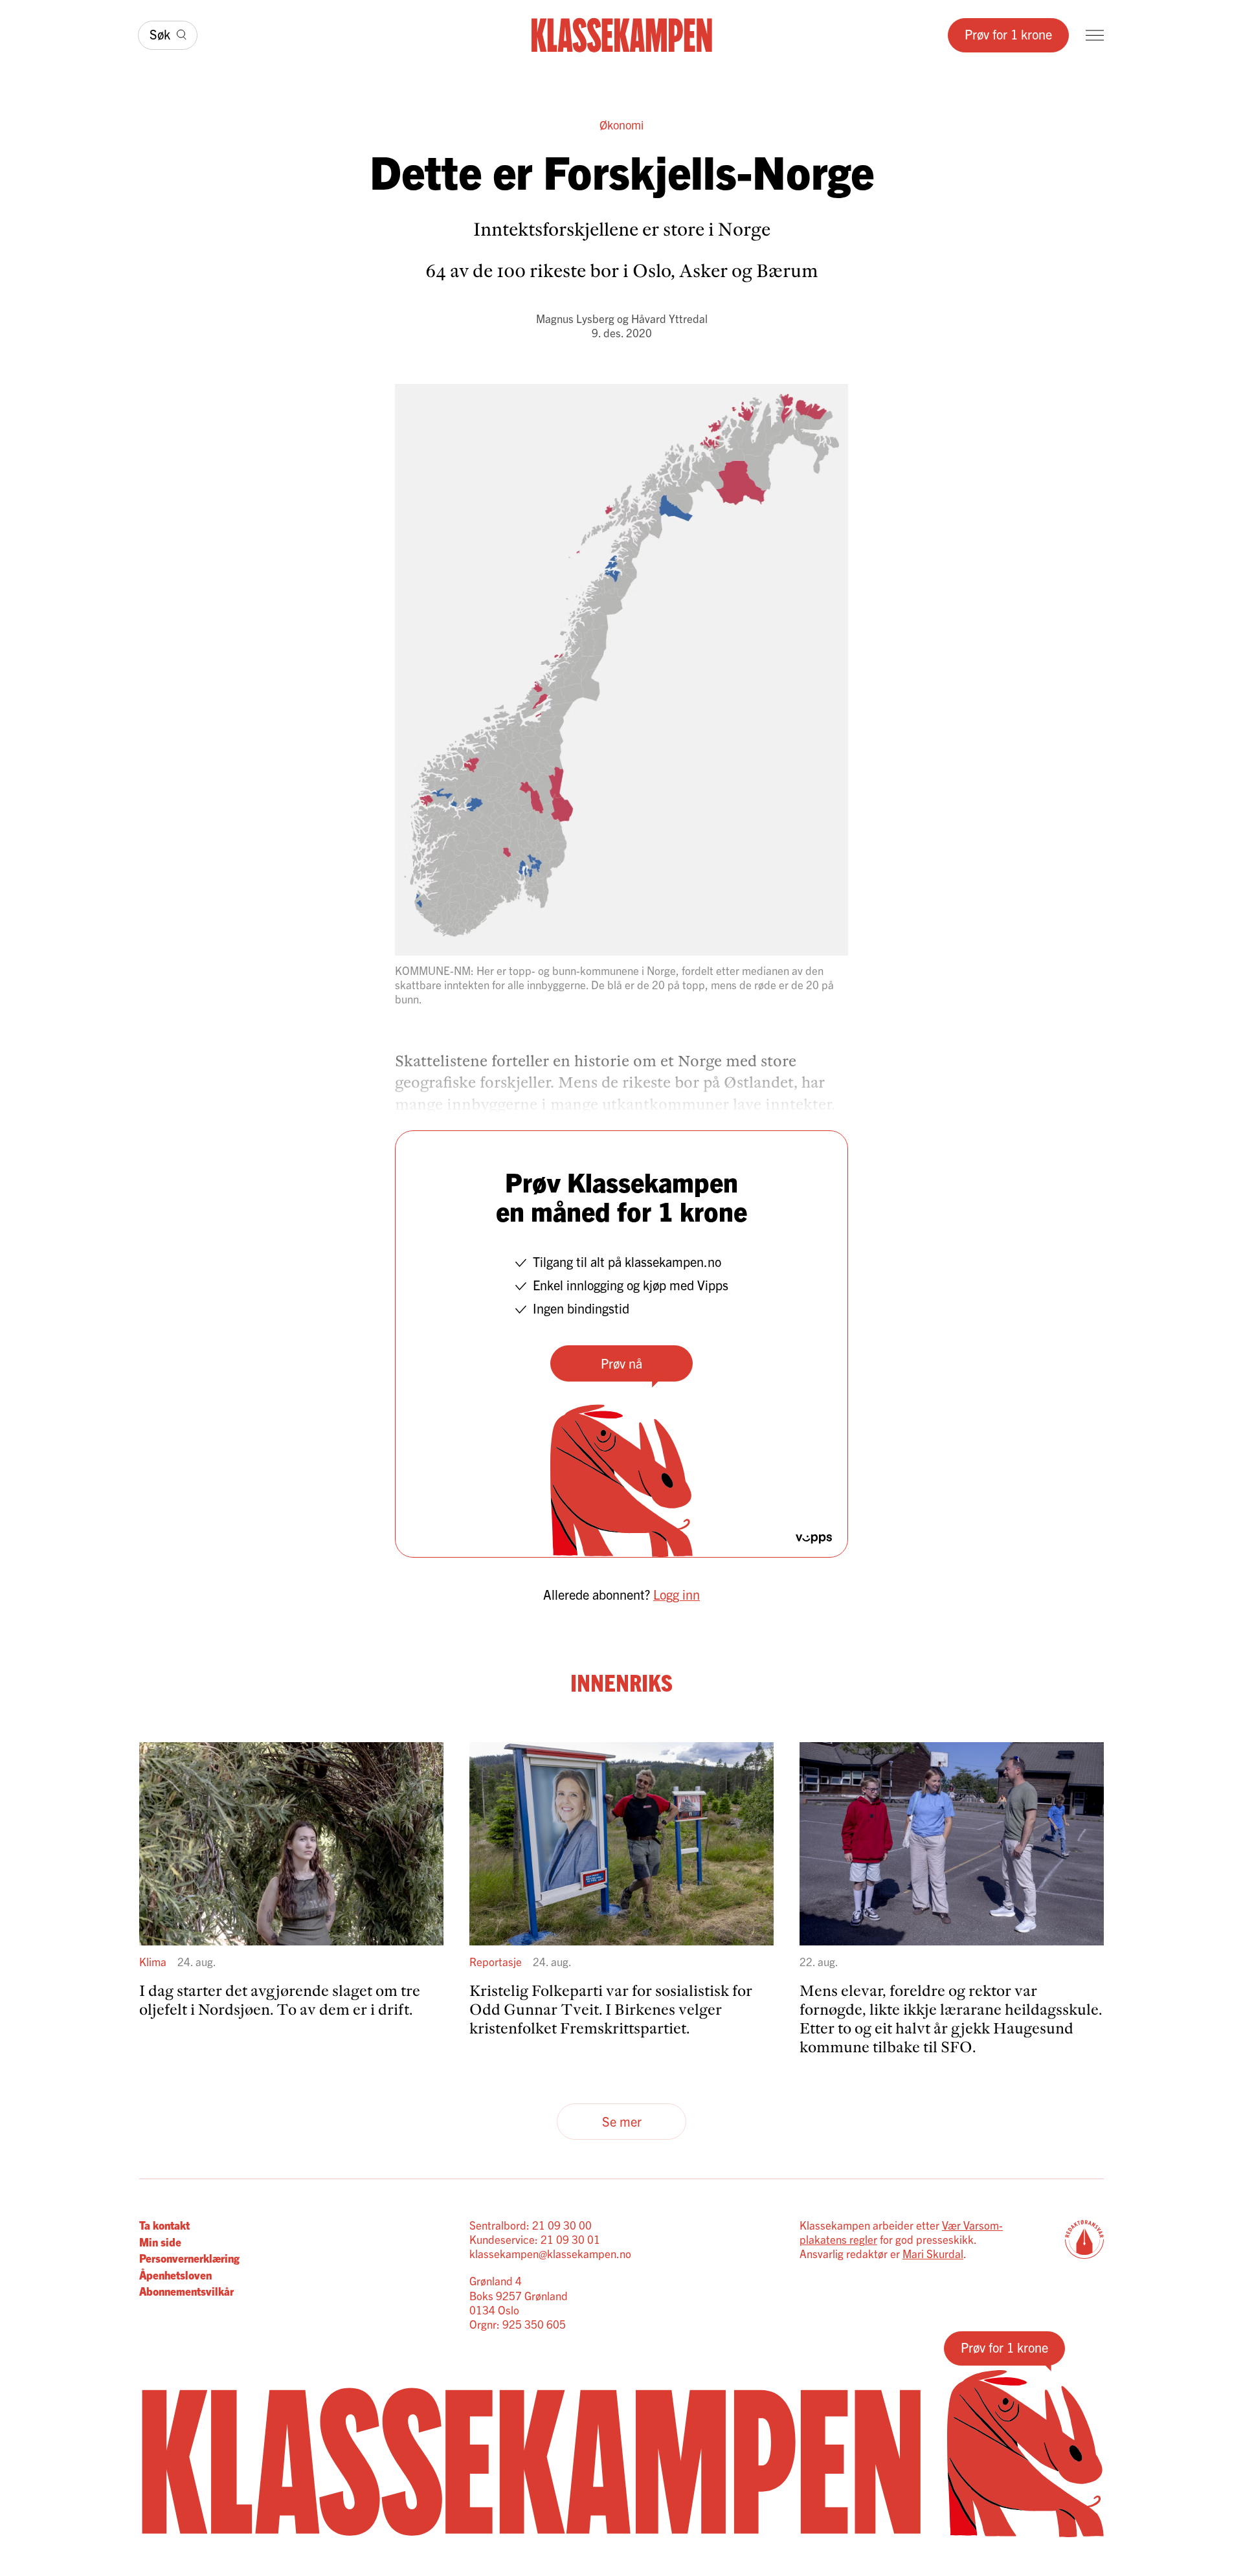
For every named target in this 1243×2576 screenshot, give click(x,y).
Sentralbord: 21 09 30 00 (531, 2225)
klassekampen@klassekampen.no (550, 2253)
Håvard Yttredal (669, 318)
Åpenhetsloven (175, 2275)
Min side (160, 2242)
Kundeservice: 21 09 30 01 (535, 2239)
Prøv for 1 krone (1008, 34)
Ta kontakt (164, 2225)
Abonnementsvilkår (186, 2291)
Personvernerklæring (189, 2258)
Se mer (622, 2121)
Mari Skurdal (933, 2253)
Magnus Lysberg (575, 318)
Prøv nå (621, 1363)
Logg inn (677, 1594)
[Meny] (1095, 35)
